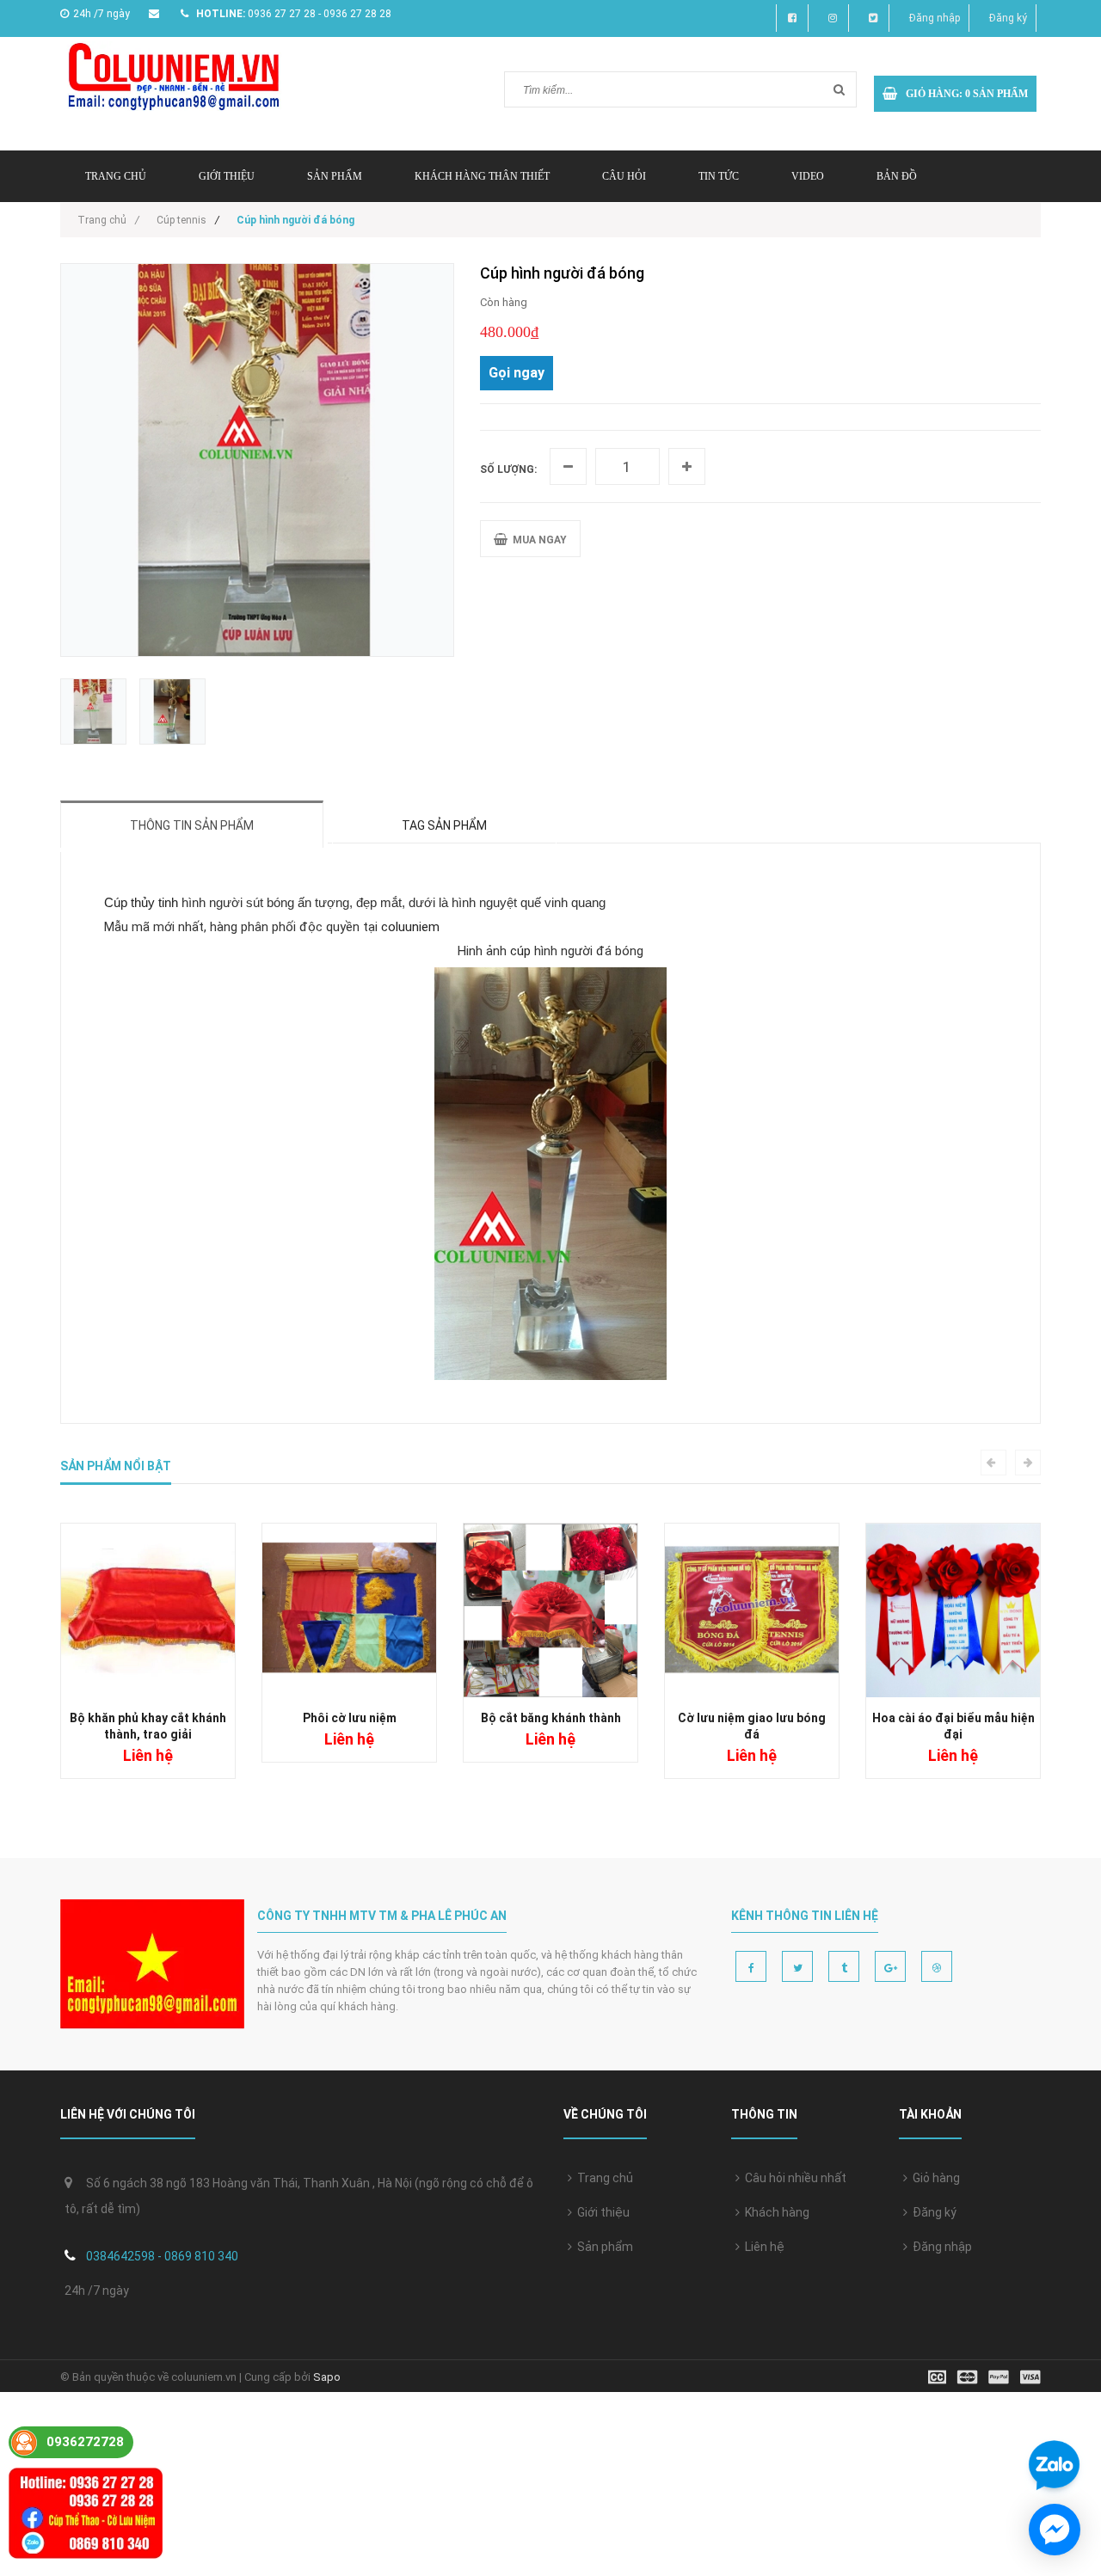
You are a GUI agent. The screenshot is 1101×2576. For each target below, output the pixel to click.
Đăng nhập (935, 18)
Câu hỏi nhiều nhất (793, 2178)
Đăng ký (1008, 18)
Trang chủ (116, 176)
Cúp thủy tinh (141, 902)
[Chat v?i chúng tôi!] (1055, 2530)
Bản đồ (897, 176)
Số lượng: (508, 469)
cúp (522, 951)
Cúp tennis (181, 220)
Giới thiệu (227, 176)
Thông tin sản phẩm (192, 825)
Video (808, 176)
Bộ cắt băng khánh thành (551, 1718)
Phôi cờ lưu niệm (350, 1718)
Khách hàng (775, 2212)
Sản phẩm (335, 176)
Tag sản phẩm (444, 825)
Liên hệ (762, 2247)
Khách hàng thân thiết (482, 176)
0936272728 (85, 2442)
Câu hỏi (624, 176)
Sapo (327, 2377)
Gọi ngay (517, 373)
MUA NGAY (537, 540)
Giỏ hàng (934, 2178)
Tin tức (719, 176)
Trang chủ (603, 2178)
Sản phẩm (603, 2247)
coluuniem (410, 927)
